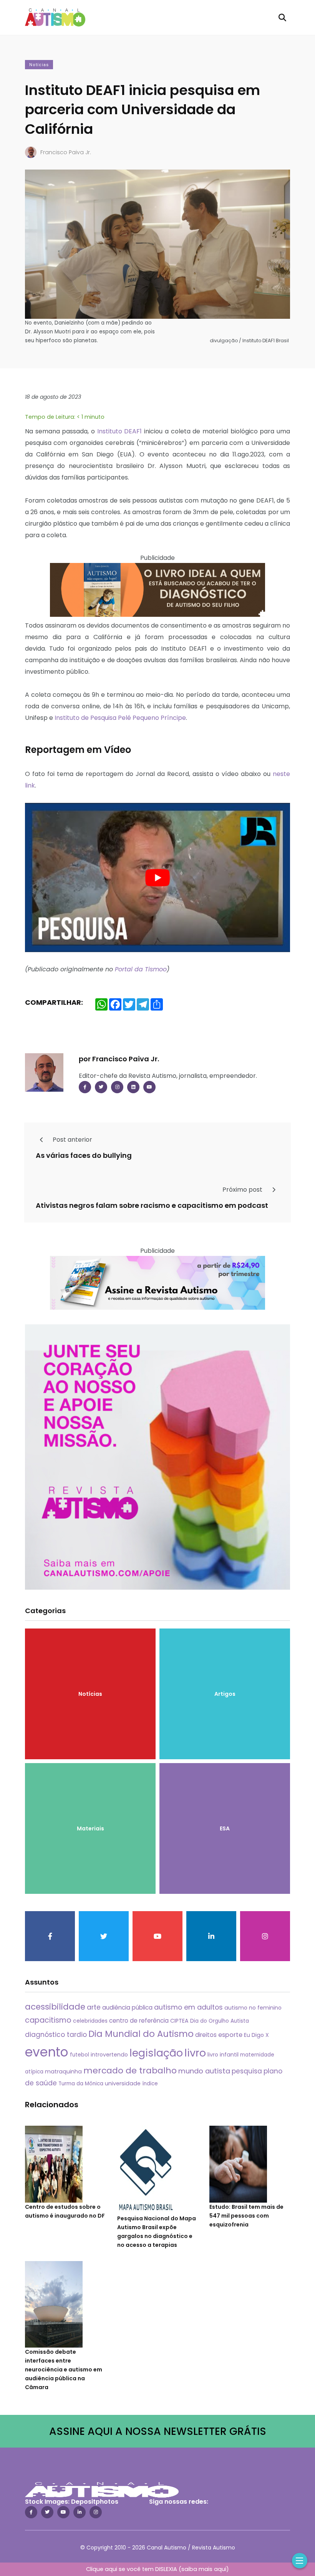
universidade (123, 2083)
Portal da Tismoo (141, 969)
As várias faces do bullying (84, 1155)
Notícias (39, 65)
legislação (156, 2053)
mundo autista (204, 2071)
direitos (206, 2035)
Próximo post (243, 1190)
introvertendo (109, 2055)
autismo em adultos (188, 2007)
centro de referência (139, 2021)
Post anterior (72, 1140)
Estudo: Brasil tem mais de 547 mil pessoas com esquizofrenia (246, 2216)
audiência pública (127, 2007)
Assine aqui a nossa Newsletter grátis (158, 2431)
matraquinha (63, 2071)
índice (150, 2084)
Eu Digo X (256, 2035)
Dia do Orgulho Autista (220, 2021)
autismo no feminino (253, 2008)
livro (195, 2053)
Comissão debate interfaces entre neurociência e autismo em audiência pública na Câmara (64, 2370)
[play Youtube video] (157, 878)
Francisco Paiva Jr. (66, 152)
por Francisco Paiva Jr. (119, 1059)
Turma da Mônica (81, 2084)
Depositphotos (95, 2502)
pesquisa (247, 2071)
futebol (80, 2055)
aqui (220, 2569)
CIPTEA (179, 2021)
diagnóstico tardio (56, 2035)
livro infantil (223, 2055)
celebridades (90, 2021)
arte (94, 2007)
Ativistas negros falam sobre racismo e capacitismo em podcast (152, 1205)
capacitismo (48, 2020)
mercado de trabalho (130, 2071)
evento (47, 2052)
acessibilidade (55, 2007)
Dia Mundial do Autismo (141, 2034)
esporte (230, 2035)
